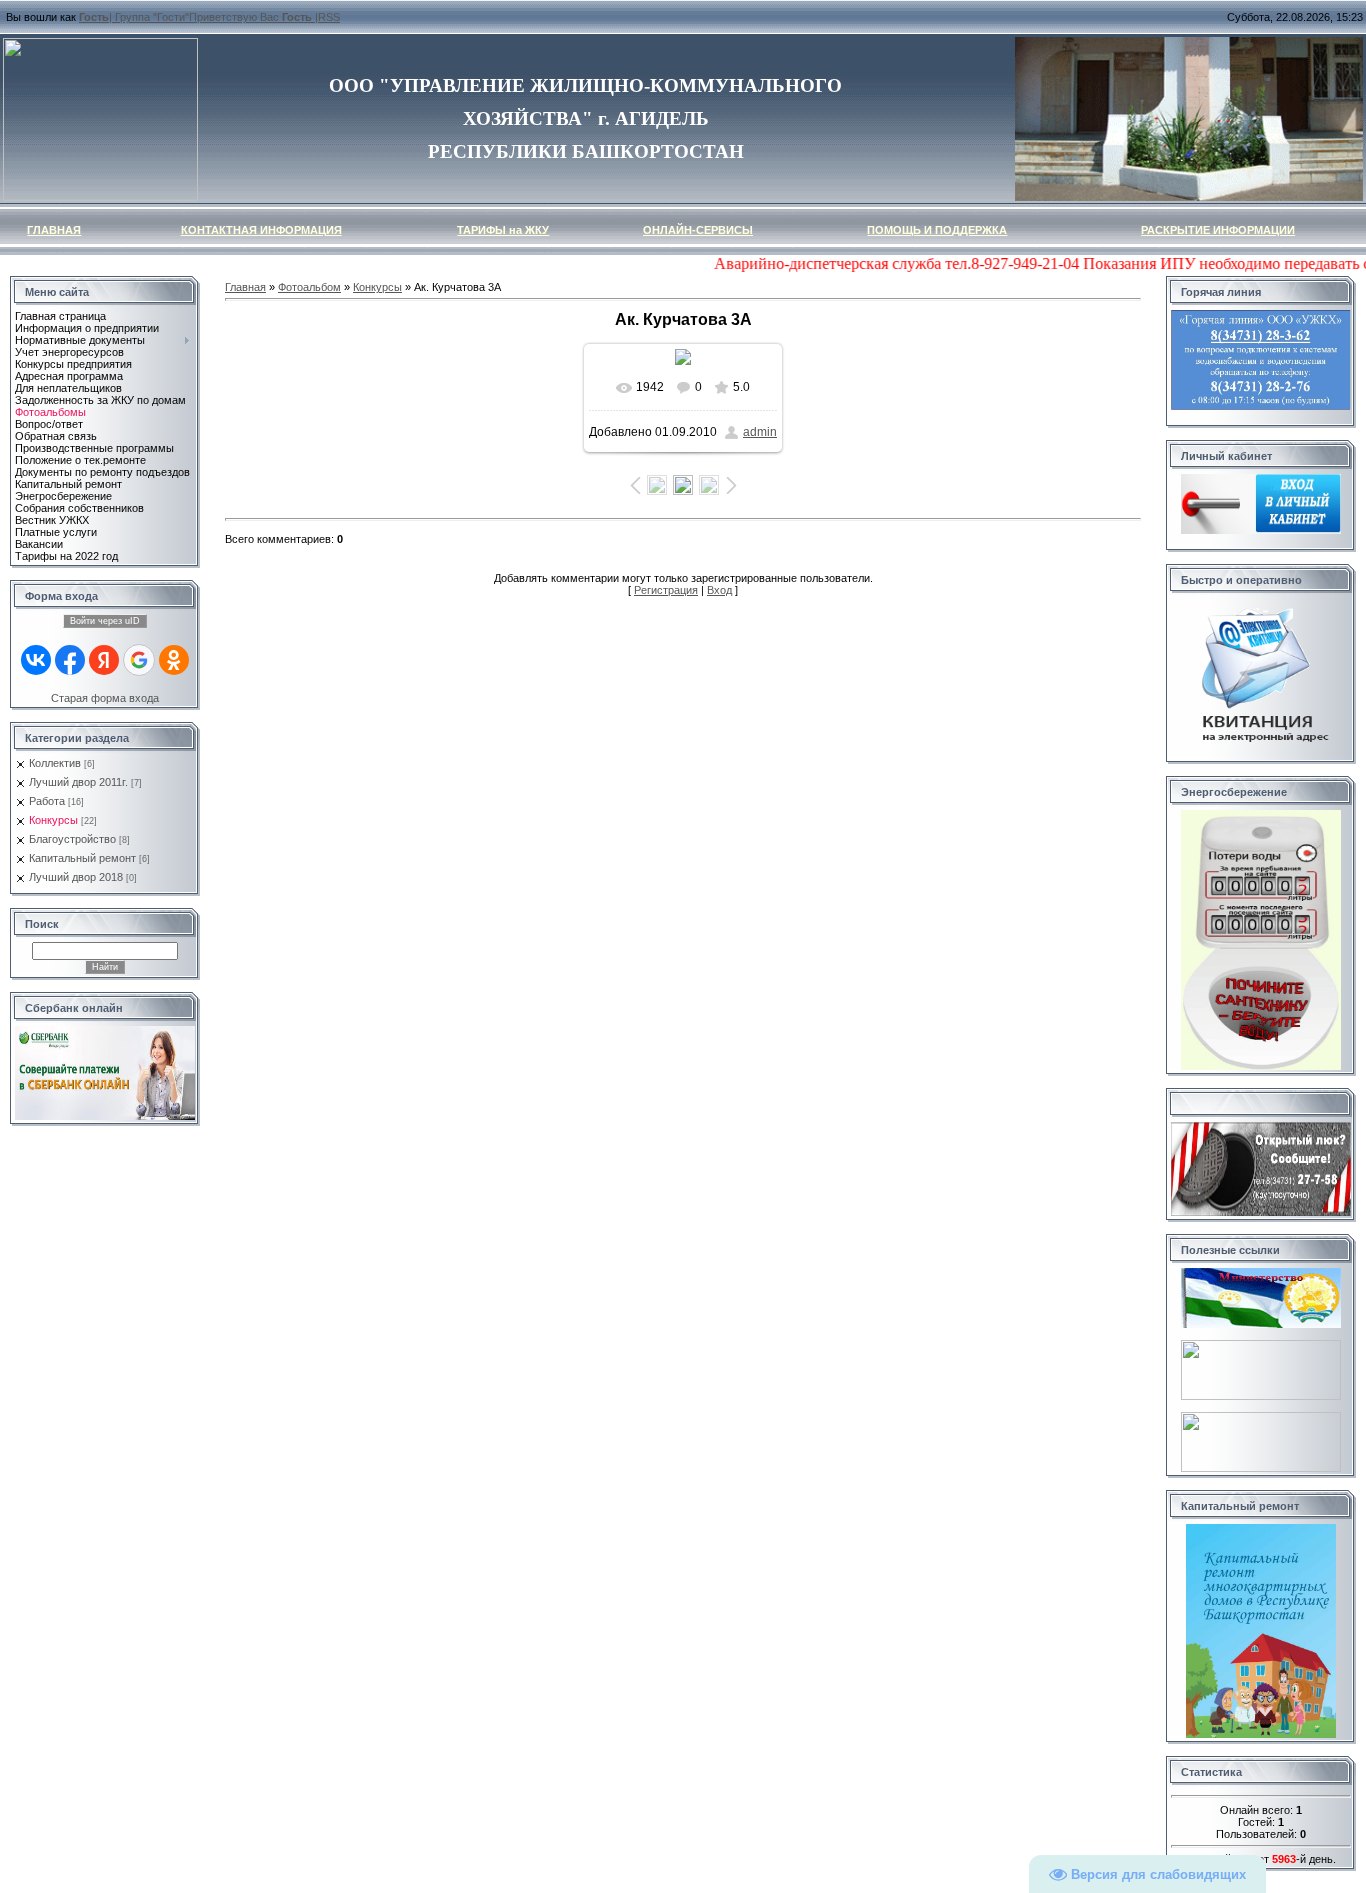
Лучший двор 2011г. (78, 782)
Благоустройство (72, 839)
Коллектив (55, 763)
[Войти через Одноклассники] (174, 660)
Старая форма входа (105, 698)
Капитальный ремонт (82, 858)
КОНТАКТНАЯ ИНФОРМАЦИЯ (261, 230)
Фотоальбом (309, 287)
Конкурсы (53, 820)
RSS (329, 17)
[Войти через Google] (139, 660)
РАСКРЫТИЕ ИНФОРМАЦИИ (1218, 230)
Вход (719, 590)
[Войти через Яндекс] (104, 660)
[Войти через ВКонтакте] (36, 660)
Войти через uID (105, 621)
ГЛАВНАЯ (54, 230)
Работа (47, 801)
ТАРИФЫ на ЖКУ (503, 230)
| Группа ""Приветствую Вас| (198, 17)
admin (760, 432)
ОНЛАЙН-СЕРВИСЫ (698, 230)
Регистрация (666, 590)
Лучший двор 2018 (76, 877)
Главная (245, 287)
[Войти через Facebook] (70, 660)
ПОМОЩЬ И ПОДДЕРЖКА (937, 230)
